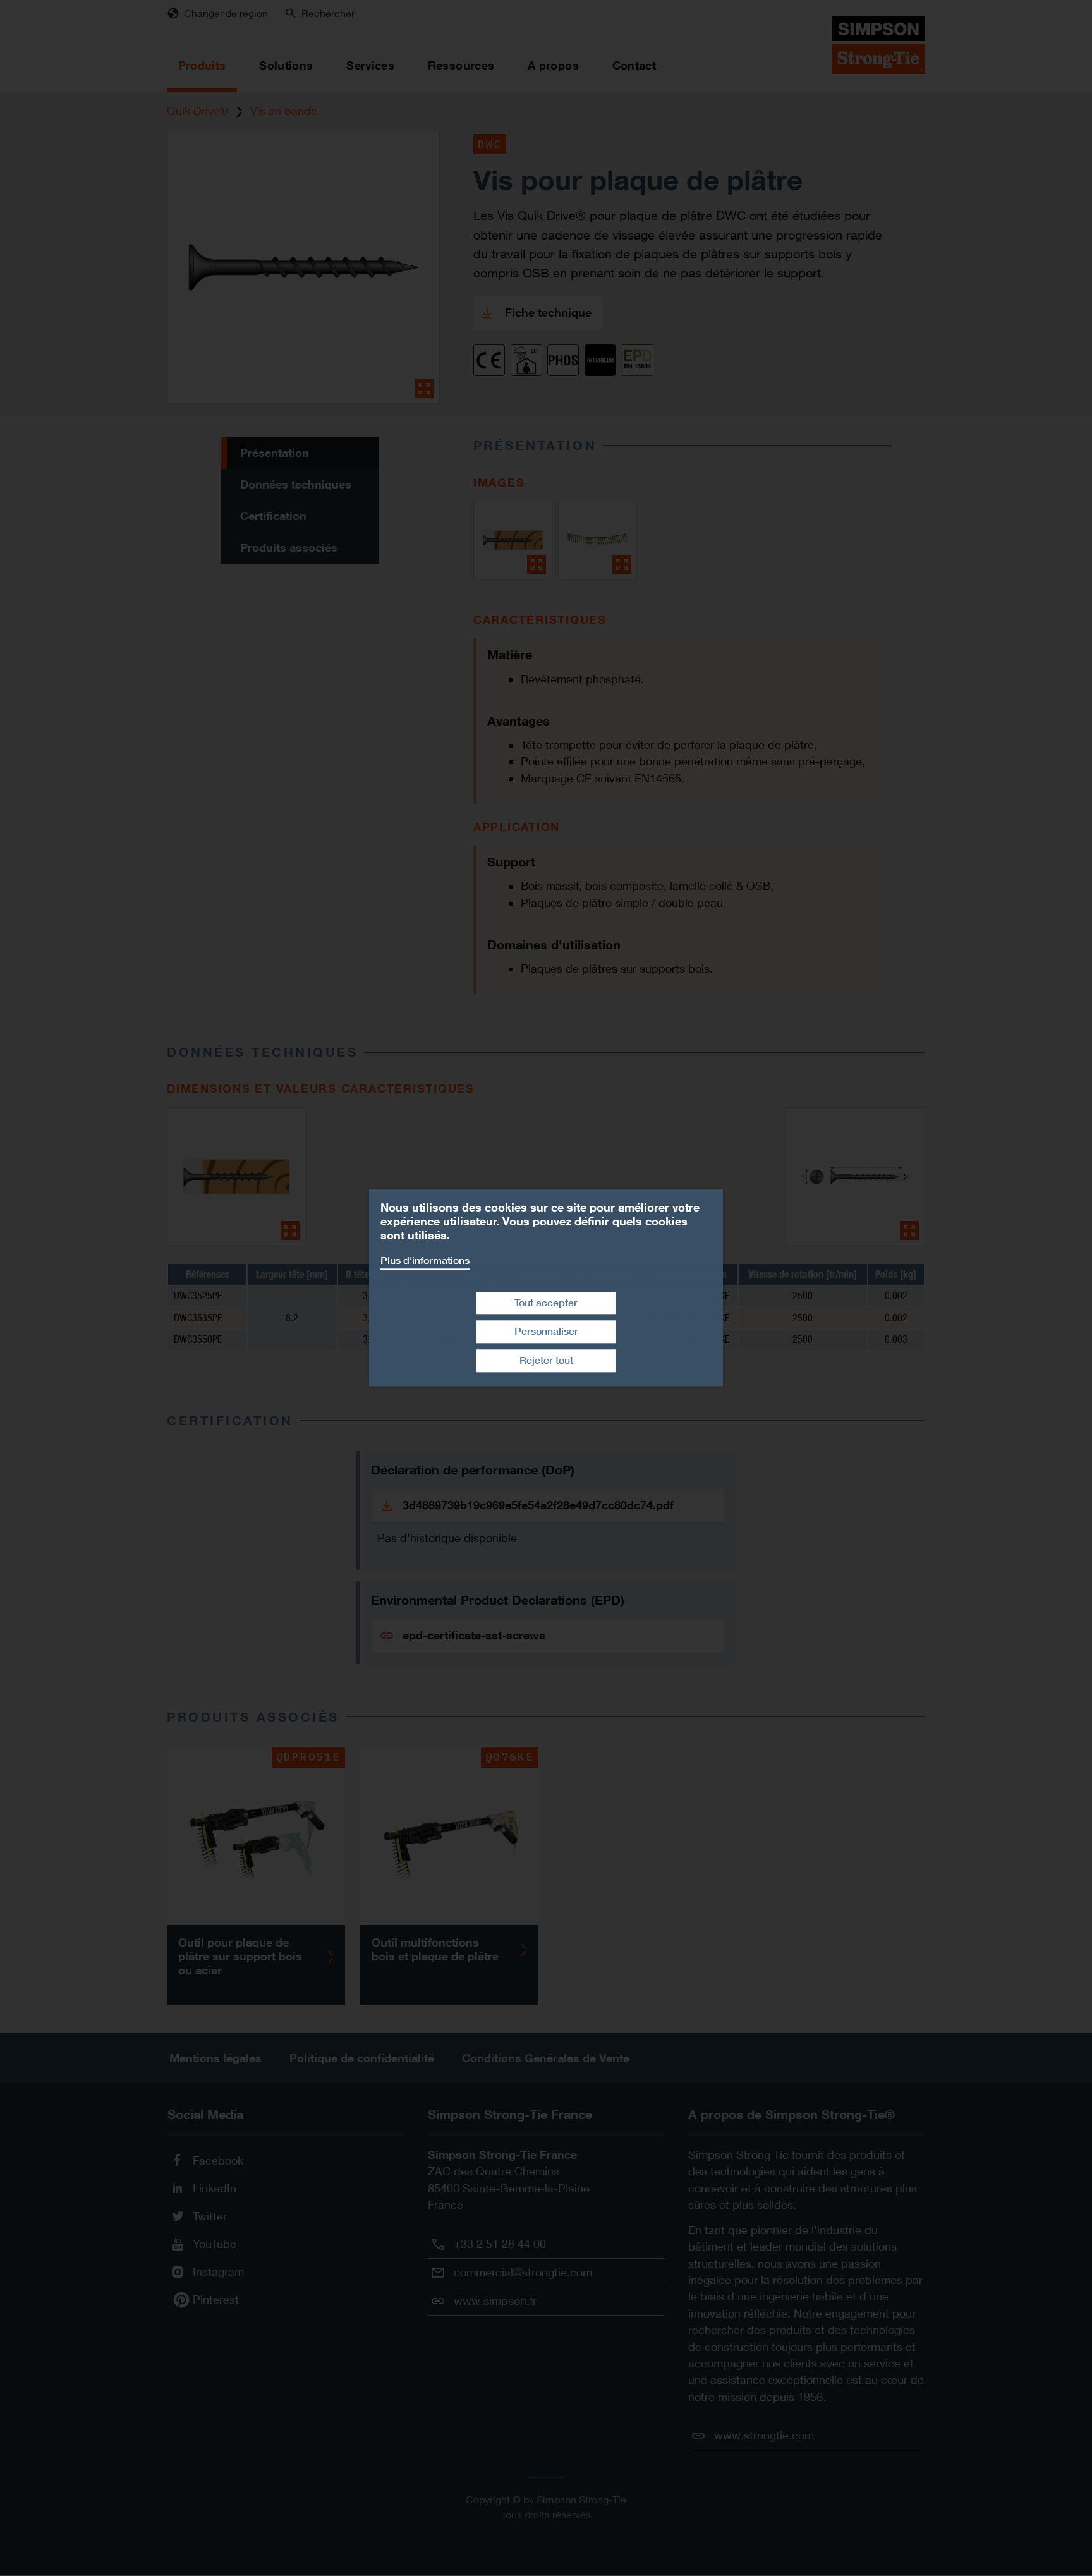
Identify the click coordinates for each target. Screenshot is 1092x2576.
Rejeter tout (546, 1360)
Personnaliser (546, 1332)
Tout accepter (546, 1303)
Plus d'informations (425, 1261)
